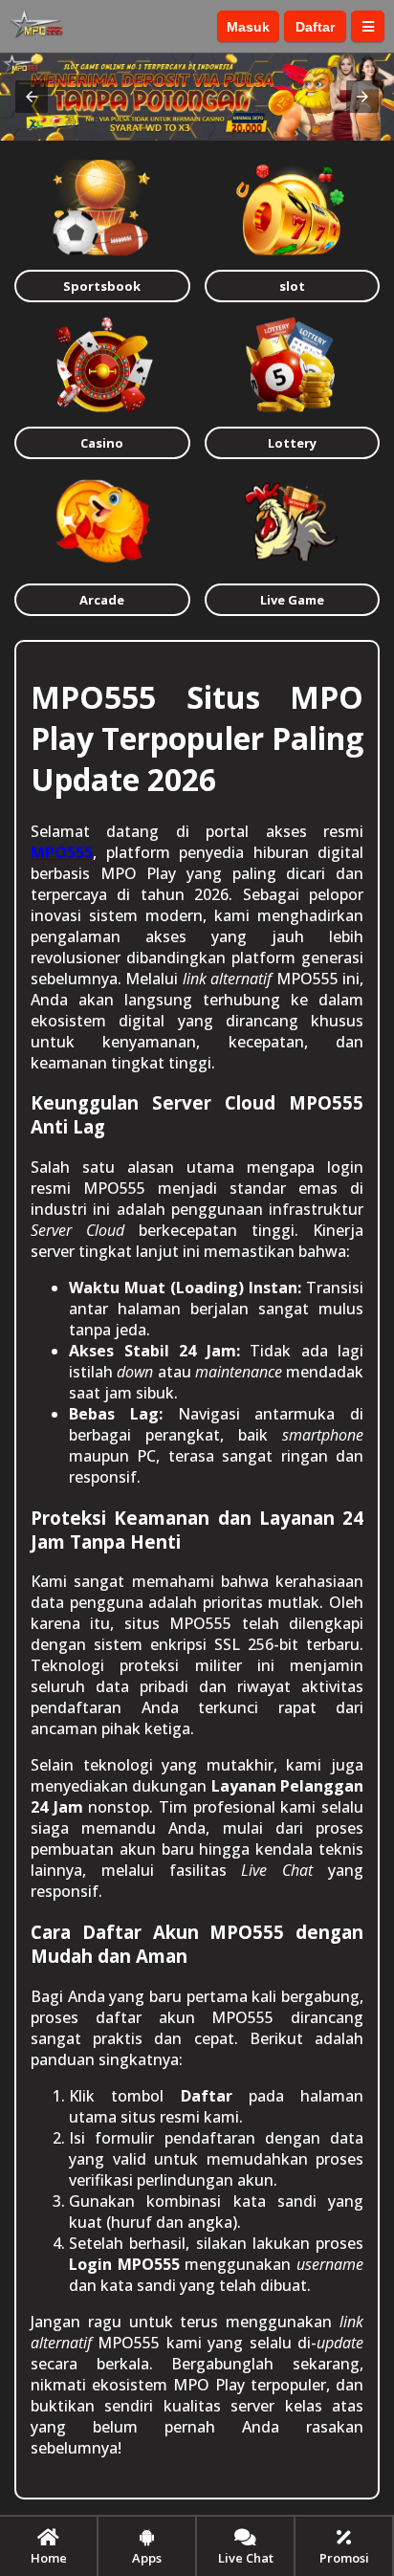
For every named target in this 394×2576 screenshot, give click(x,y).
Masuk (248, 27)
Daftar (315, 27)
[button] (32, 97)
